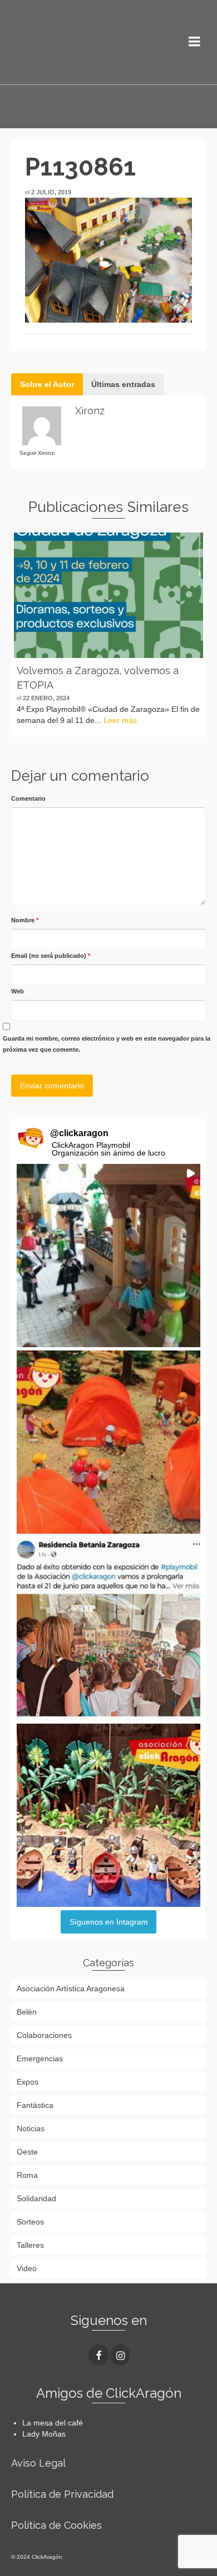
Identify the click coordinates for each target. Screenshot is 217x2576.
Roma (27, 2175)
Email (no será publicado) (51, 956)
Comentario (28, 799)
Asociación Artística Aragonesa (71, 1989)
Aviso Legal (38, 2463)
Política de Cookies (56, 2525)
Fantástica (35, 2105)
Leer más (120, 720)
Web (18, 991)
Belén (27, 2012)
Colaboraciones (44, 2035)
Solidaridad (36, 2198)
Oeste (27, 2152)
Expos (28, 2082)
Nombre (25, 920)
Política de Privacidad (62, 2494)
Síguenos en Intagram (109, 1922)
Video (27, 2268)
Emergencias (40, 2058)
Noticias (31, 2128)
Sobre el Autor (47, 384)
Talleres (30, 2245)
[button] (108, 1256)
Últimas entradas (123, 384)
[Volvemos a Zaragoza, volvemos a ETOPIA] (108, 595)
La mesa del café (53, 2423)
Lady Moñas (44, 2434)
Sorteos (30, 2222)
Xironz (90, 411)
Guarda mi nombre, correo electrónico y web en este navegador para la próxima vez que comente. (107, 1044)
